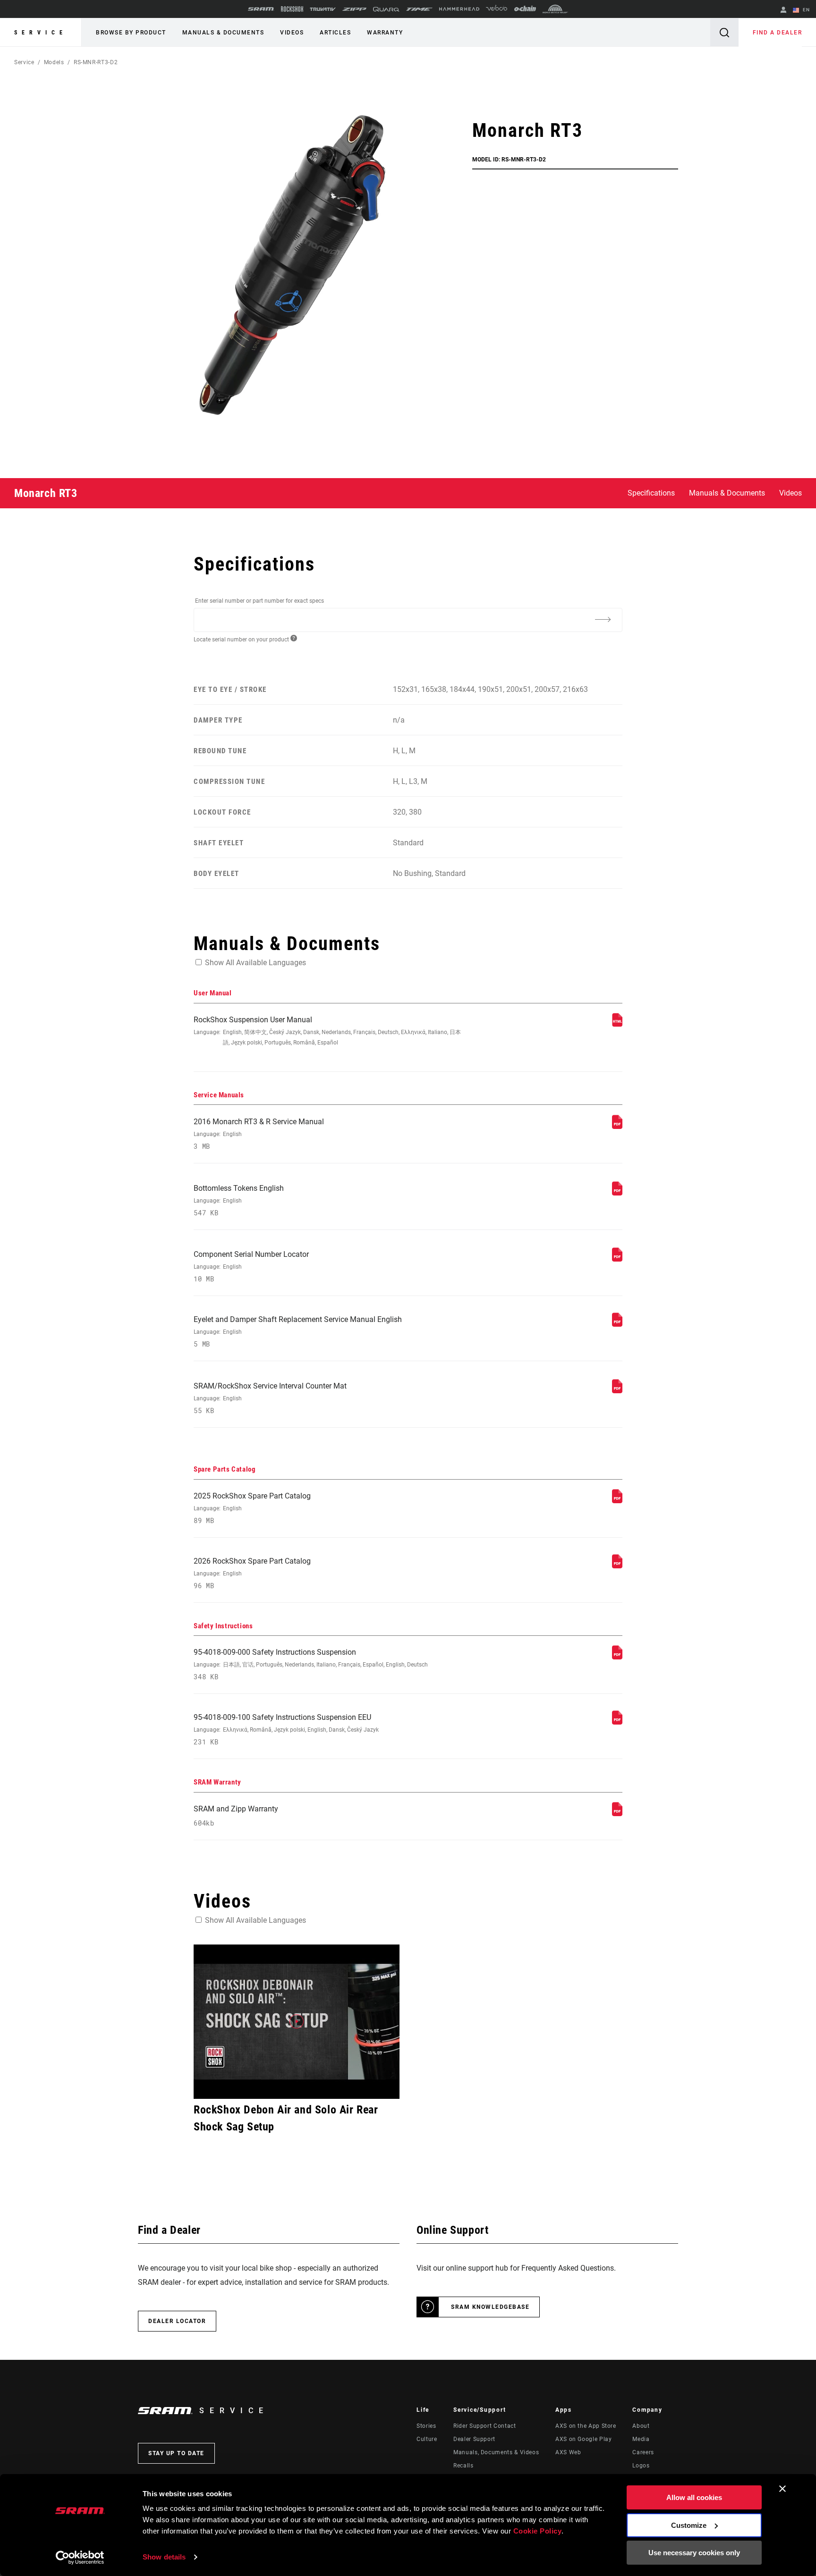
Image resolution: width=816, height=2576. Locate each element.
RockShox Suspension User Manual (327, 1031)
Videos (292, 33)
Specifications (651, 493)
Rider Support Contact (484, 2426)
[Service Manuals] (617, 1126)
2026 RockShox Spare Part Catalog (252, 1573)
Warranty (385, 33)
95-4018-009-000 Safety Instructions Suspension (311, 1664)
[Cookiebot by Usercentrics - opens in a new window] (80, 2558)
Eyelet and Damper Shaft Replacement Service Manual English (298, 1332)
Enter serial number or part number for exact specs (259, 601)
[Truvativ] (323, 9)
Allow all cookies (694, 2497)
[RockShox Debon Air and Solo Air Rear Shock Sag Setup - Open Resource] (297, 2022)
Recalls (463, 2466)
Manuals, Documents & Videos (496, 2452)
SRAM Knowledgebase (490, 2307)
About (641, 2426)
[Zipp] (354, 9)
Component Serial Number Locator (251, 1267)
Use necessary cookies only (694, 2553)
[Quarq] (386, 9)
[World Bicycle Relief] (555, 9)
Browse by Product (131, 33)
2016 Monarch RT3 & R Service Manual (259, 1134)
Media (641, 2439)
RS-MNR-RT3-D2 (96, 62)
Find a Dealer (778, 33)
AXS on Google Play (584, 2439)
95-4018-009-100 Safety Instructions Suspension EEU (286, 1730)
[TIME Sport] (419, 9)
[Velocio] (497, 9)
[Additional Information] (603, 619)
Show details (164, 2557)
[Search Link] (724, 32)
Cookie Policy (538, 2531)
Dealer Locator (177, 2321)
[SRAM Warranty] (617, 1814)
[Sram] (261, 9)
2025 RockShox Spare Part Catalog (252, 1508)
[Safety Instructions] (617, 1657)
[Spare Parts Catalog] (617, 1501)
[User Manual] (617, 1024)
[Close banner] (782, 2489)
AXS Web (568, 2452)
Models (54, 62)
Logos (641, 2466)
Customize (689, 2525)
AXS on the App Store (586, 2426)
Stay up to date (176, 2453)
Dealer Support (474, 2439)
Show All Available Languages (255, 963)
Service (41, 33)
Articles (335, 33)
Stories (426, 2426)
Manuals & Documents (223, 33)
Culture (427, 2439)
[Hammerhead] (459, 9)
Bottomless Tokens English (239, 1200)
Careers (643, 2452)
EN (805, 10)
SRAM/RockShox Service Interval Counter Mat (270, 1398)
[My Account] (783, 11)
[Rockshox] (292, 9)
